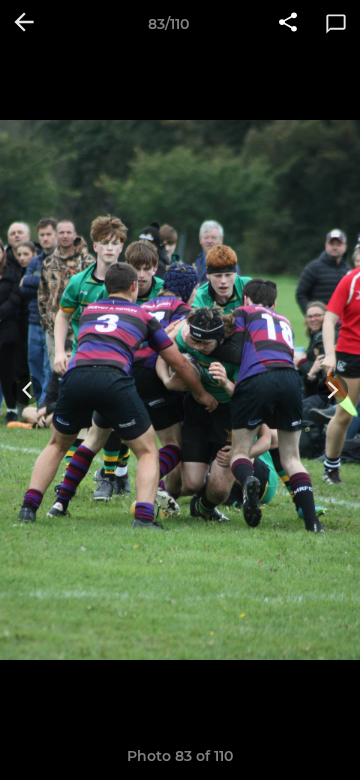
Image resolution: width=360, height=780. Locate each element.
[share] (288, 24)
